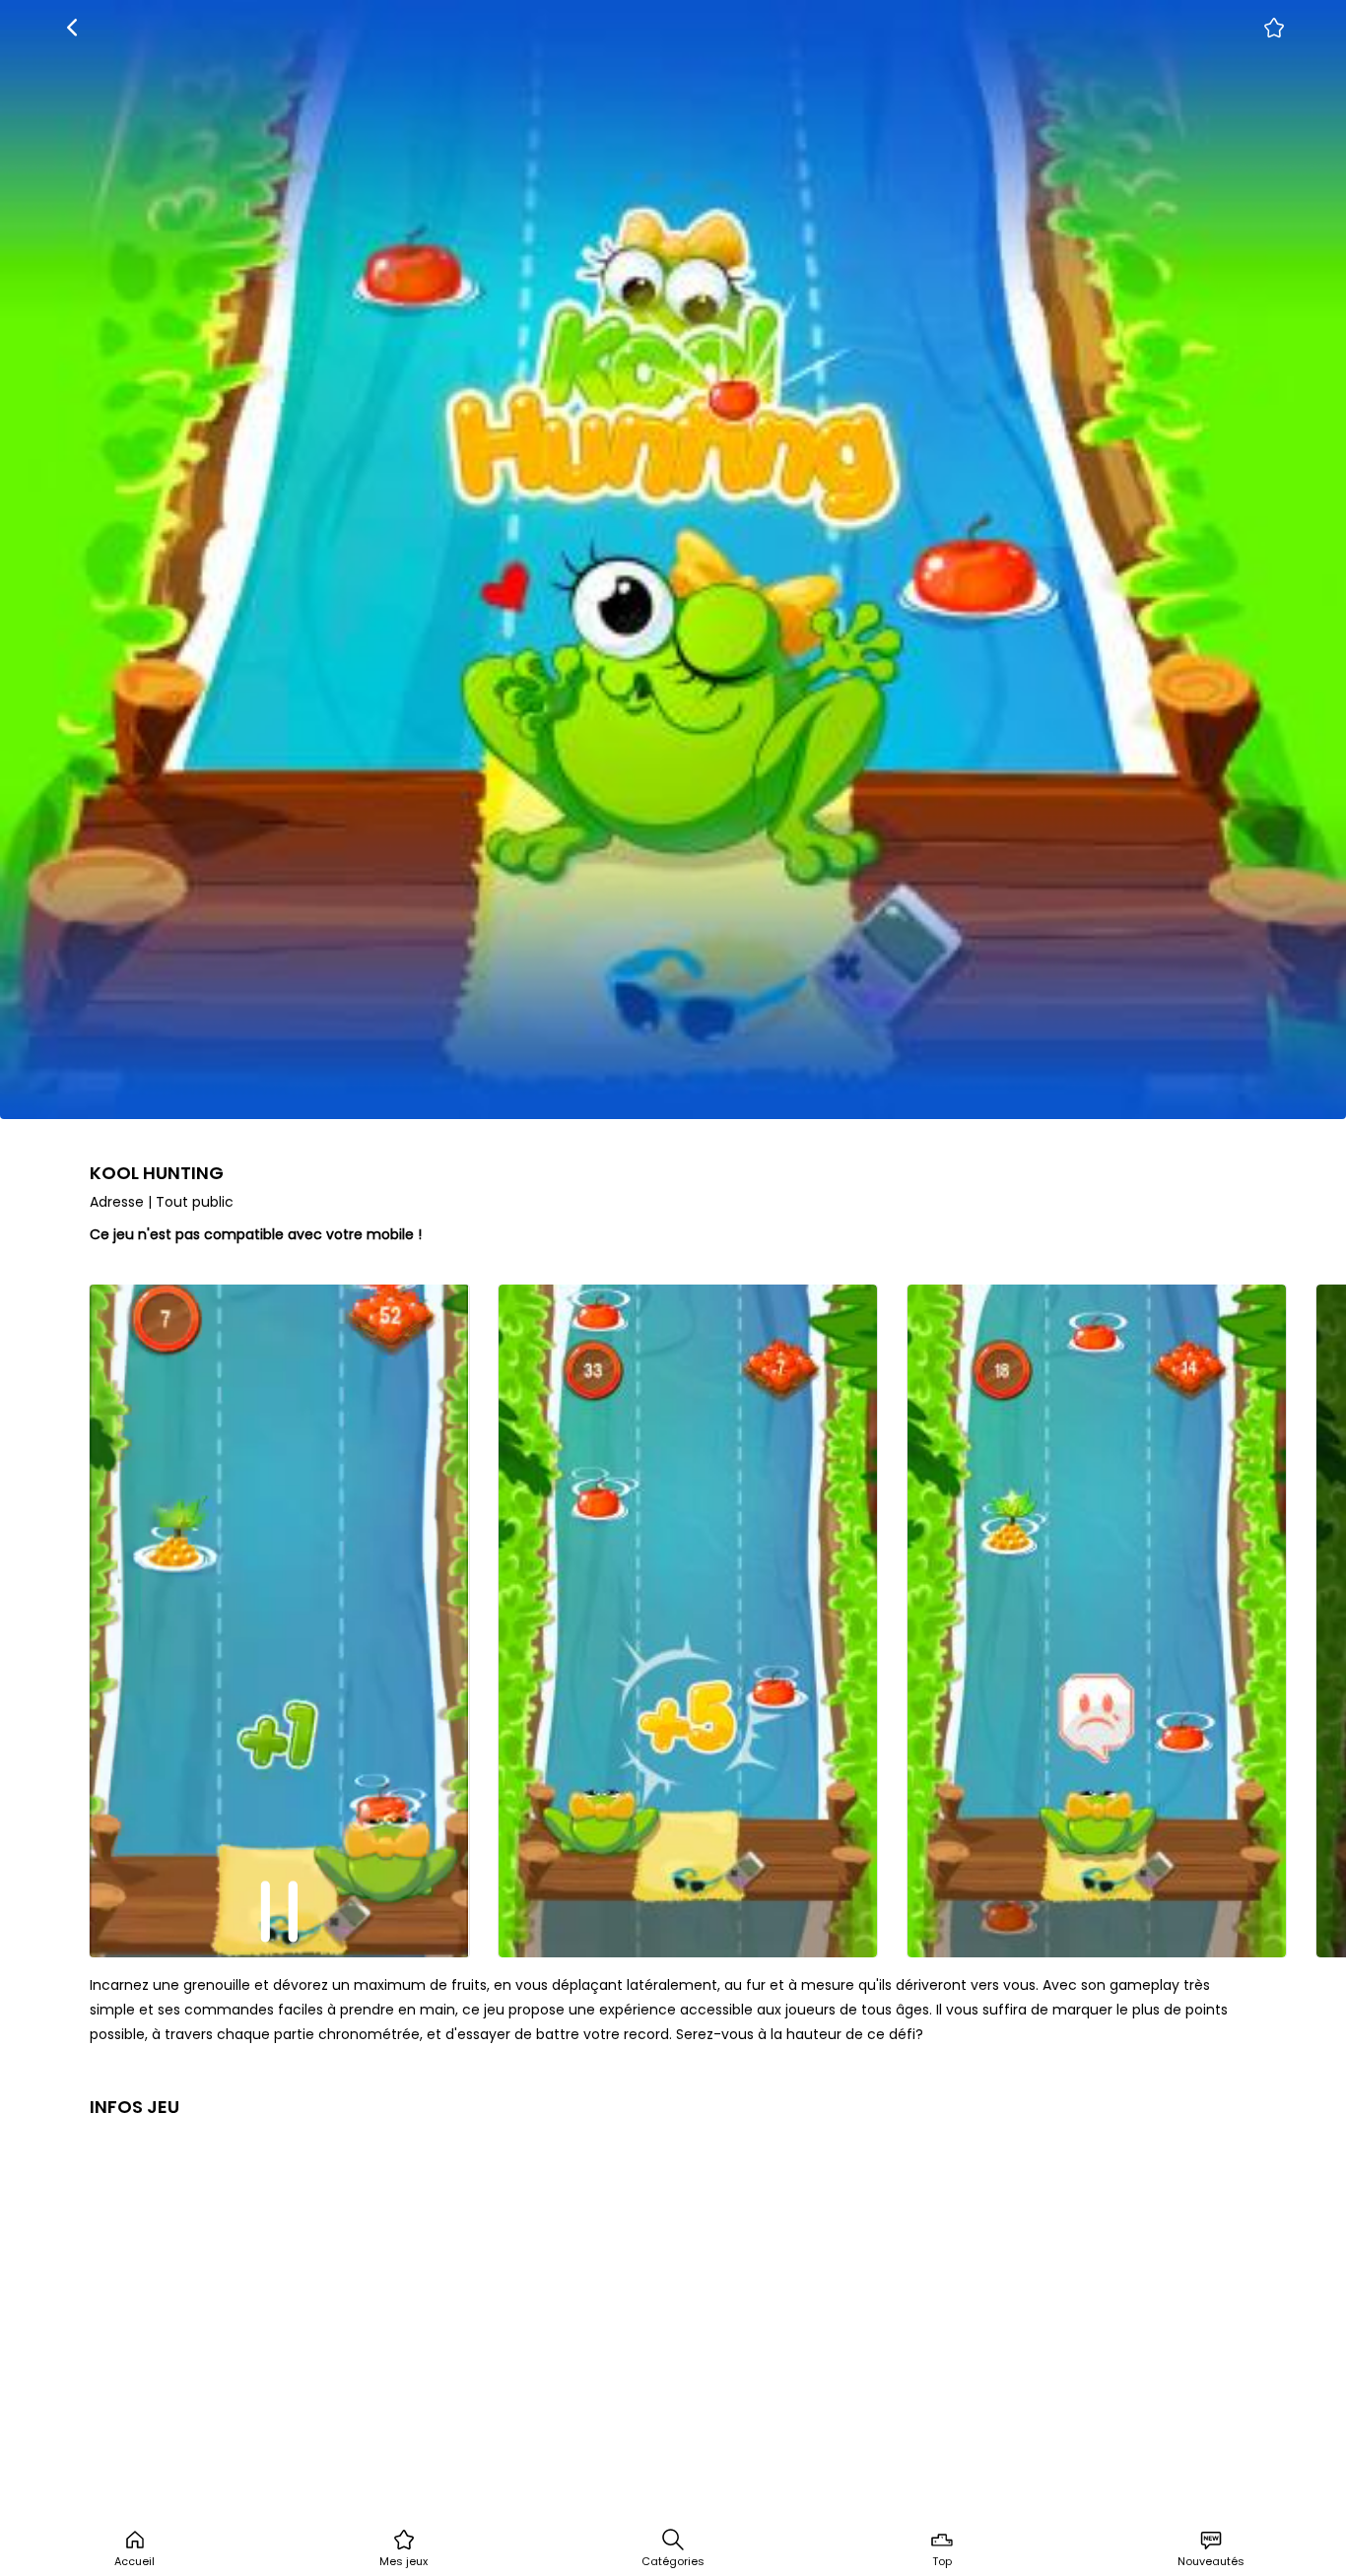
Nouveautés (1211, 2561)
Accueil (135, 2561)
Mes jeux (404, 2561)
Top (942, 2561)
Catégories (673, 2561)
